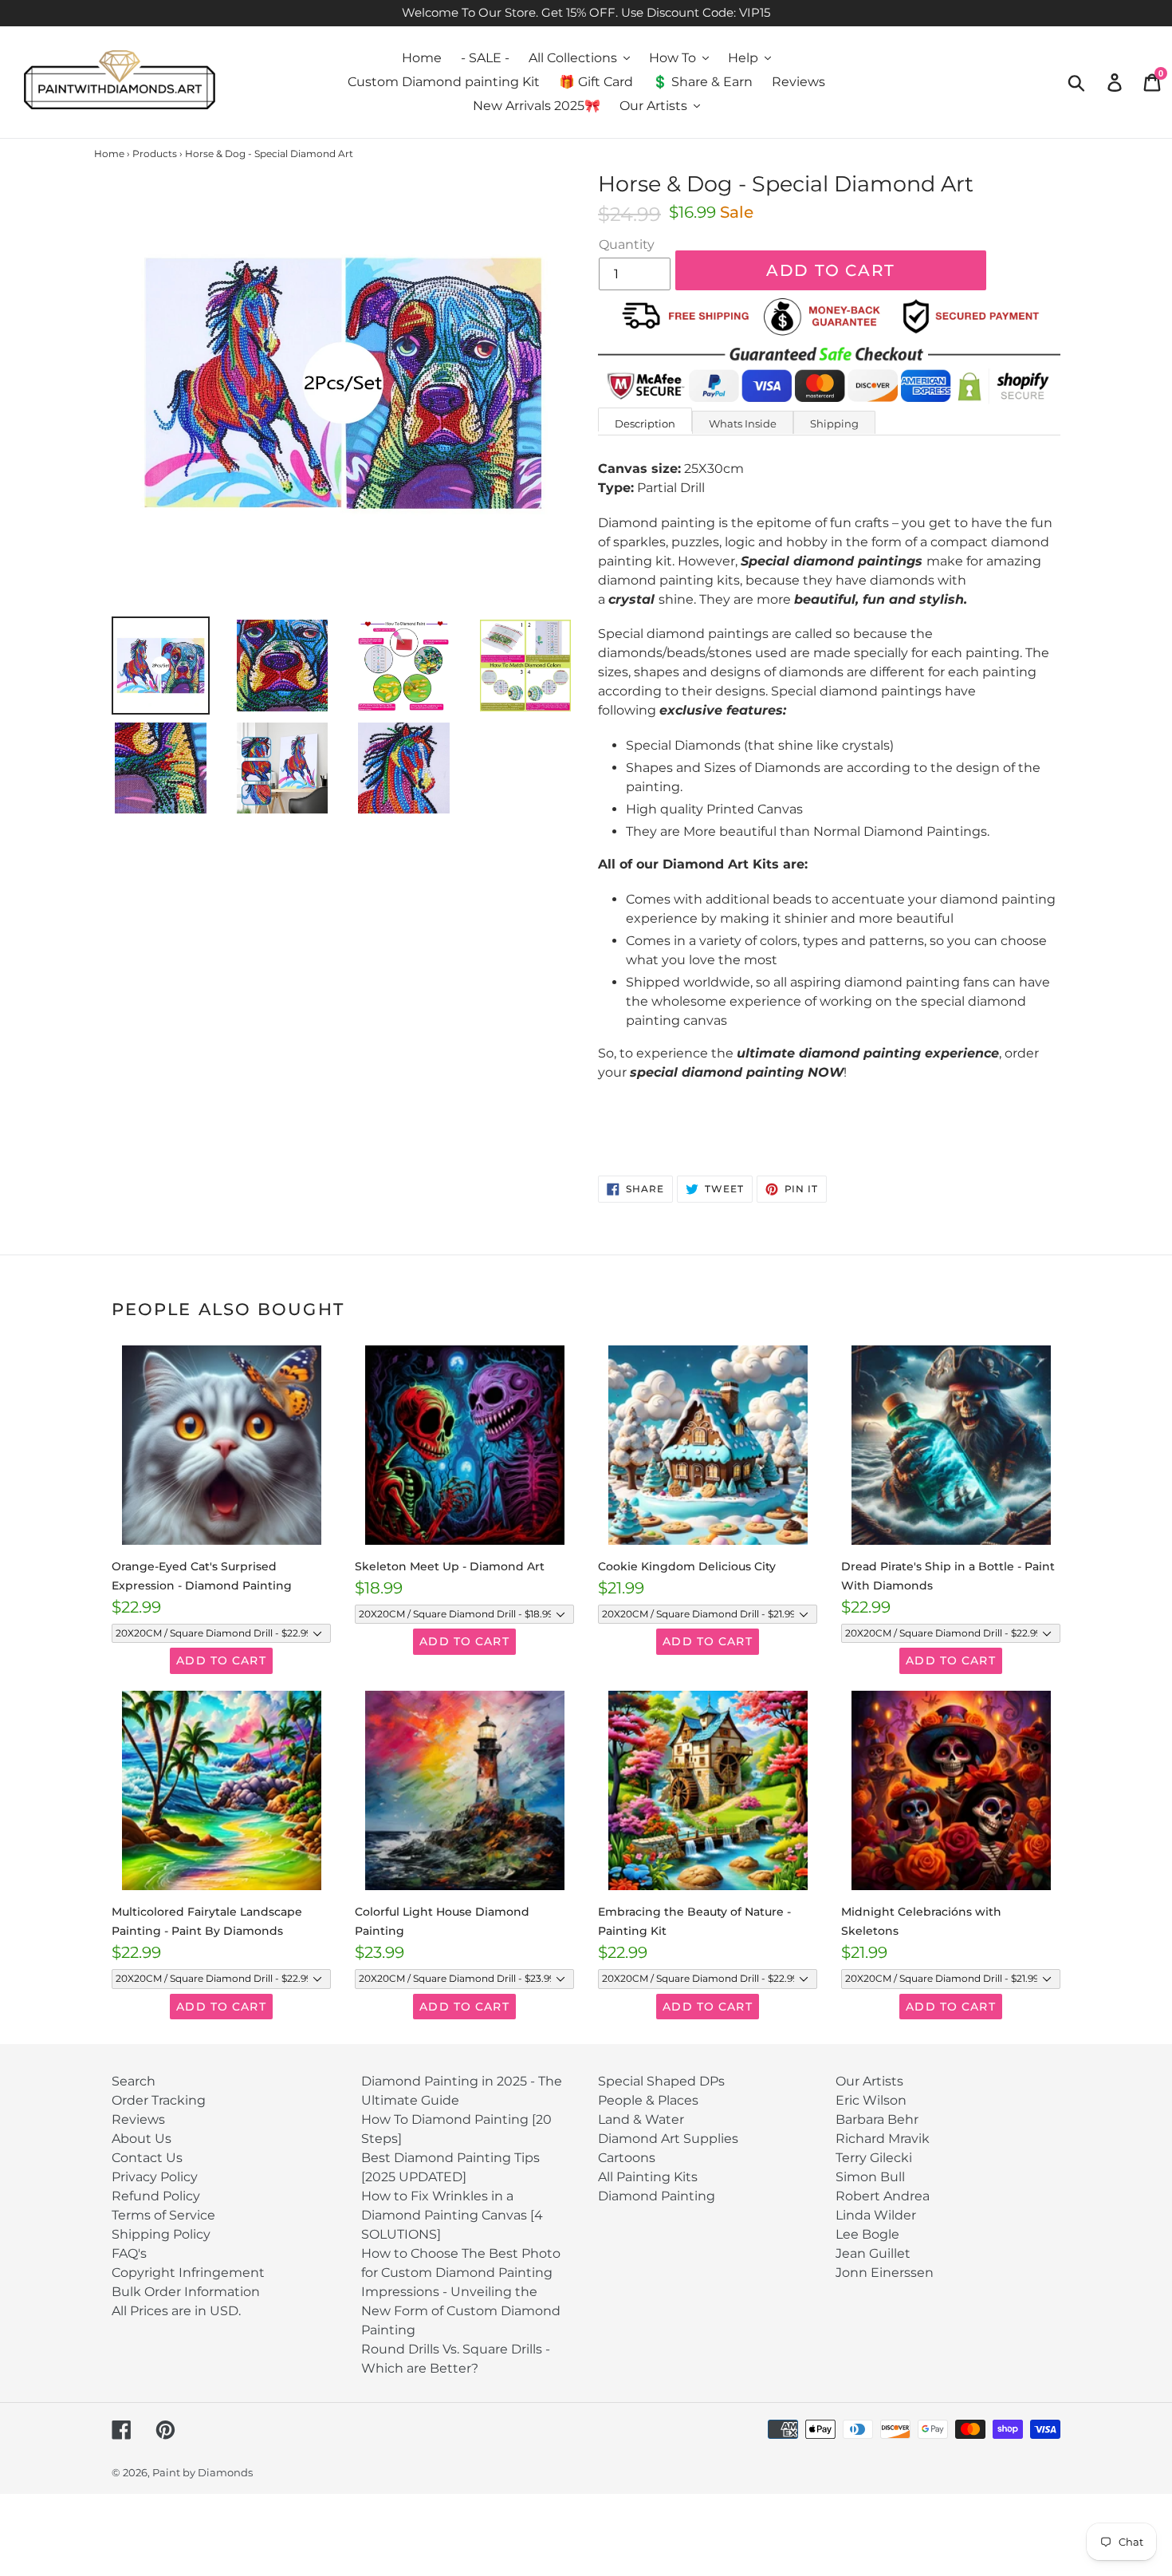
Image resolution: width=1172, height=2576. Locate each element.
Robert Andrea (883, 2196)
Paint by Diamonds (203, 2472)
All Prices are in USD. (176, 2311)
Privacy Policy (155, 2177)
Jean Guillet (873, 2253)
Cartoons (627, 2158)
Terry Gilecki (874, 2158)
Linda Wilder (876, 2215)
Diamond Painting (657, 2196)
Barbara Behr (877, 2119)
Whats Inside (743, 423)
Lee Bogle (867, 2234)
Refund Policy (156, 2196)
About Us (142, 2139)
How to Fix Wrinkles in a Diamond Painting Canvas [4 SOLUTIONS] (452, 2215)
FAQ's (129, 2253)
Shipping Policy (161, 2234)
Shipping (834, 423)
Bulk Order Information (186, 2292)
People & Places (648, 2100)
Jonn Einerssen (885, 2273)
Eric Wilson (871, 2100)
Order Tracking (159, 2100)
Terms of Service (163, 2215)
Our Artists (869, 2081)
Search (134, 2081)
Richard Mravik (883, 2139)
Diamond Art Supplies (668, 2139)
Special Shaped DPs (661, 2081)
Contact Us (147, 2158)
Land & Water (641, 2119)
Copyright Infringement (188, 2273)
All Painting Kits (648, 2177)
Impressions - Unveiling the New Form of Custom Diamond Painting (461, 2311)
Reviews (138, 2119)
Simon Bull (870, 2177)
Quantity (627, 244)
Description (645, 423)
